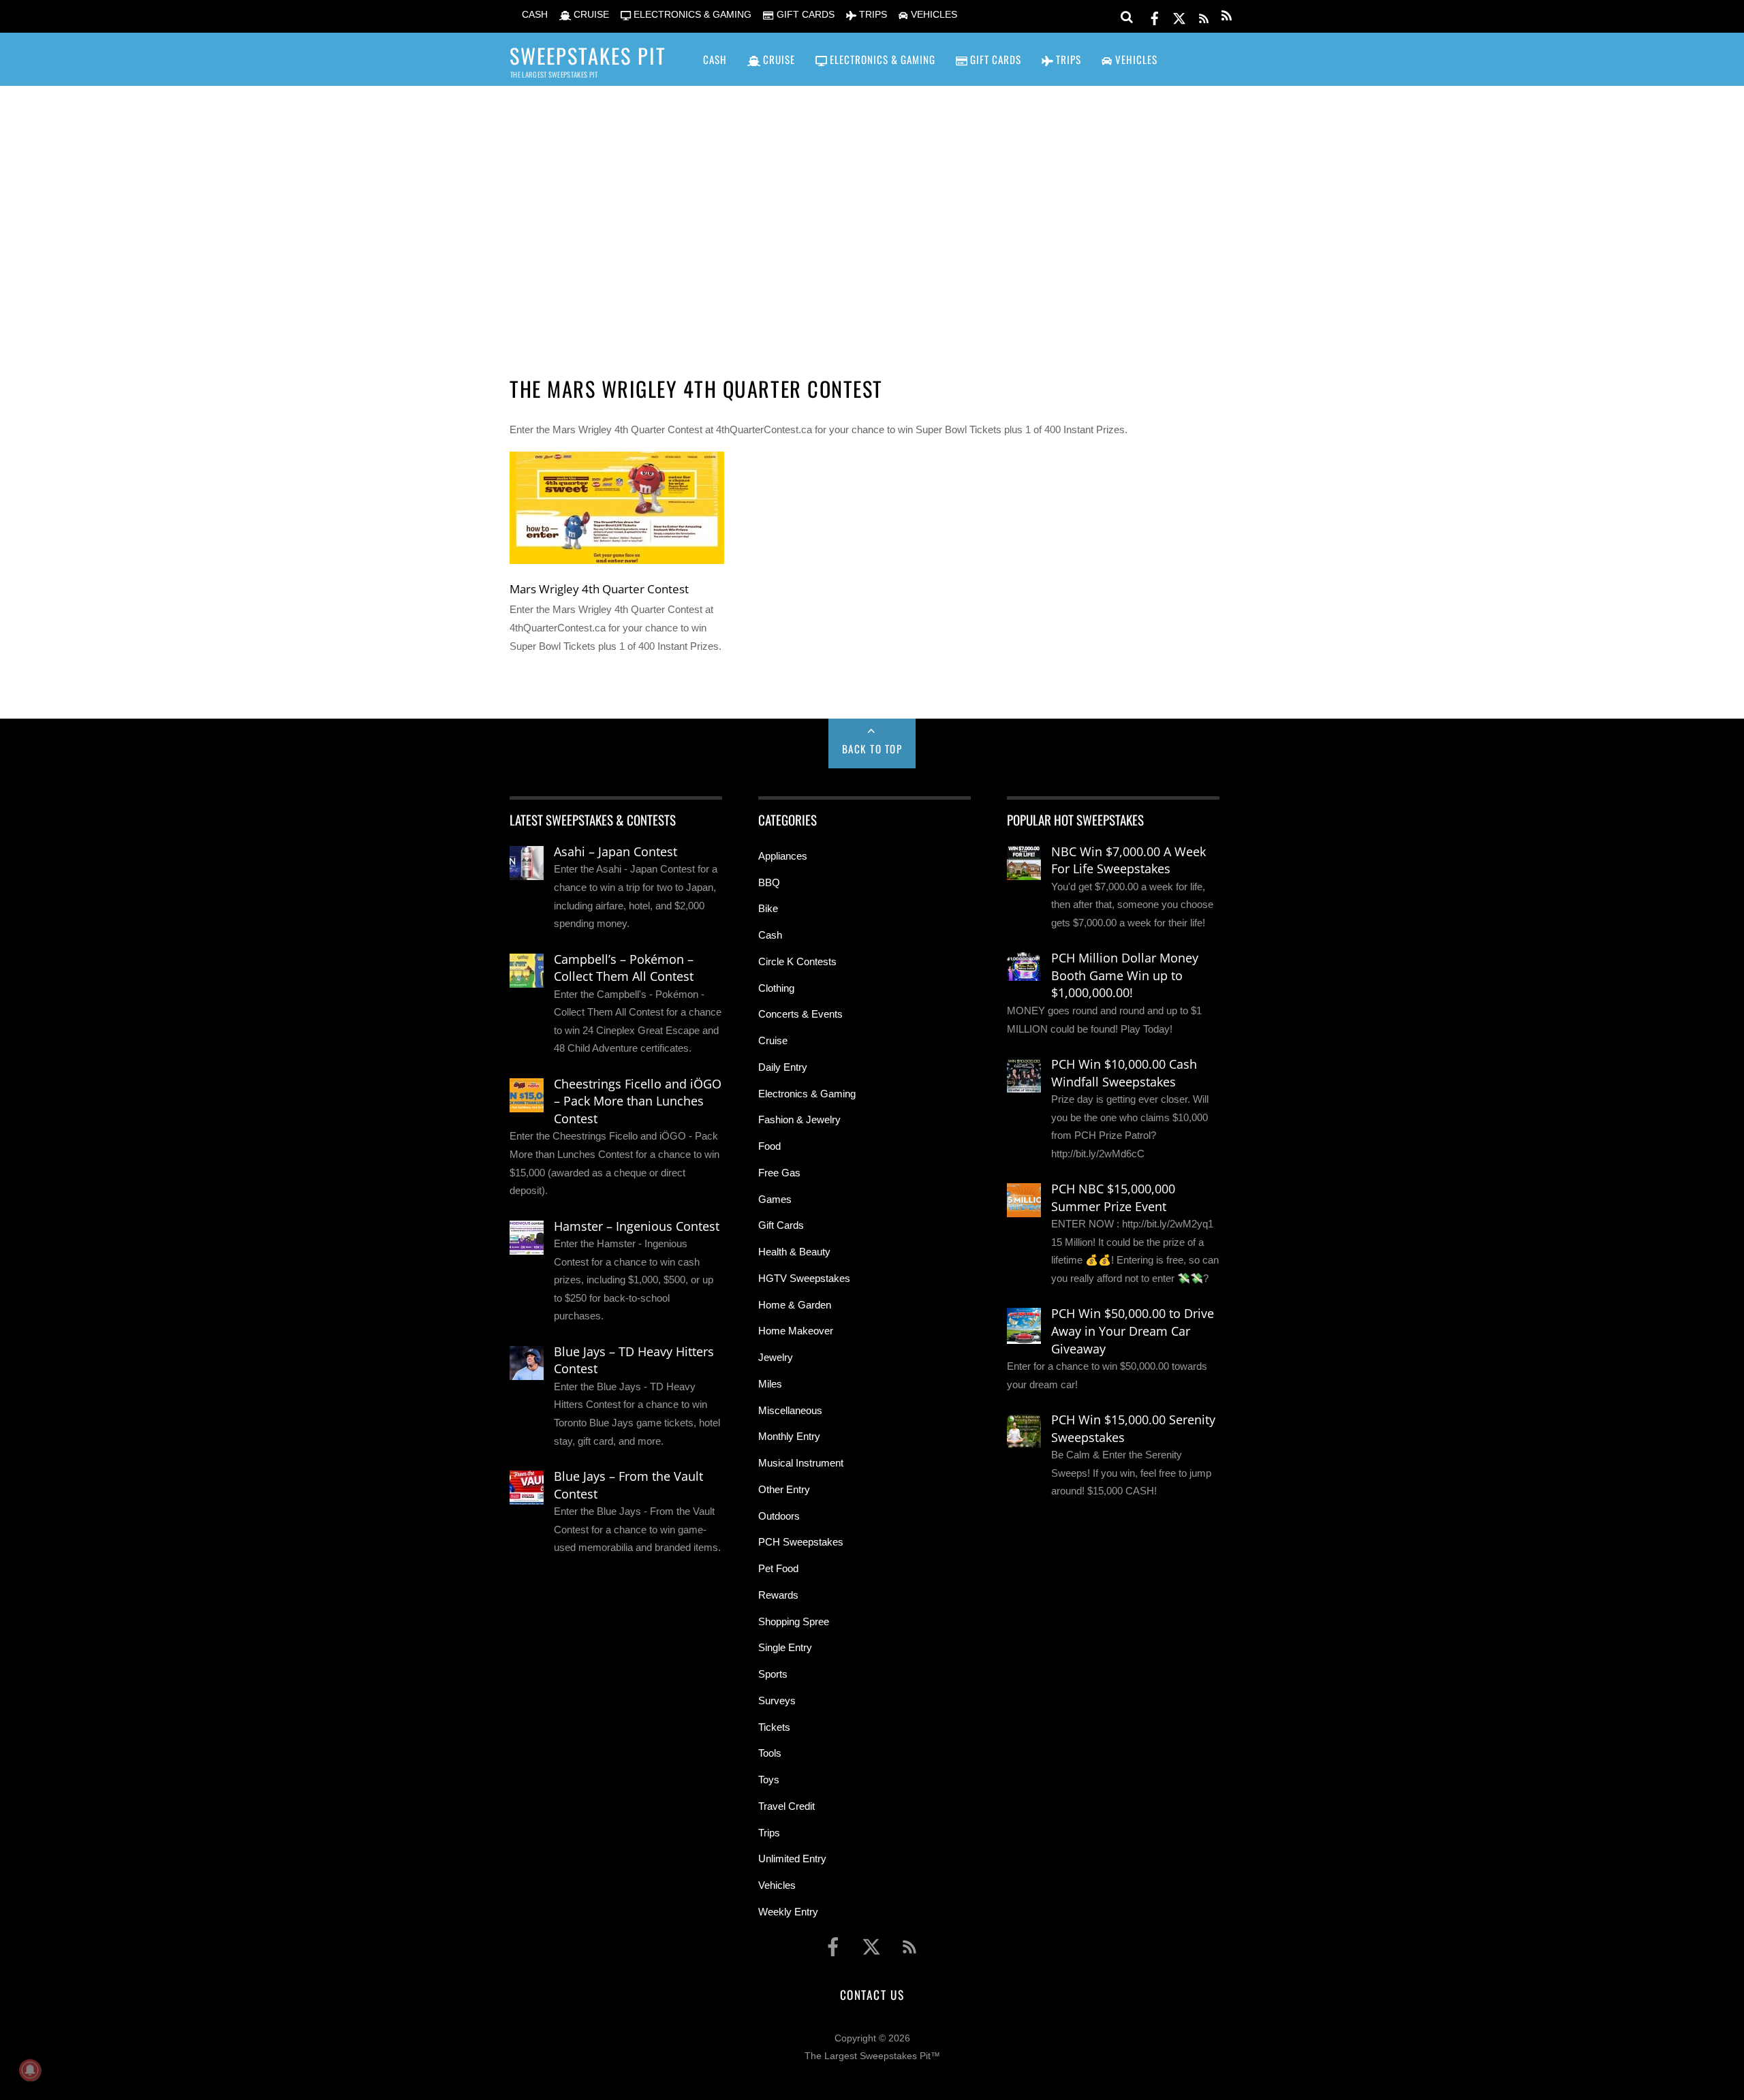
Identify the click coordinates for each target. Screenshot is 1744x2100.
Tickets (774, 1727)
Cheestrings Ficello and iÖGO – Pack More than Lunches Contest (638, 1101)
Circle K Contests (797, 961)
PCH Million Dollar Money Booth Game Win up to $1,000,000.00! (1125, 975)
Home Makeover (796, 1331)
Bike (768, 908)
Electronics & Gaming (807, 1094)
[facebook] (1155, 16)
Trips (769, 1833)
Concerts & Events (800, 1014)
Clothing (776, 988)
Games (775, 1199)
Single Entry (785, 1647)
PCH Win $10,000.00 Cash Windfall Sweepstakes (1124, 1073)
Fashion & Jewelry (799, 1119)
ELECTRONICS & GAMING (691, 15)
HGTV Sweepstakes (804, 1278)
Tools (770, 1753)
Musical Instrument (801, 1463)
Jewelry (776, 1357)
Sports (773, 1674)
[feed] (1204, 16)
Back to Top (872, 749)
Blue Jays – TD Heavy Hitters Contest (634, 1360)
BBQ (769, 882)
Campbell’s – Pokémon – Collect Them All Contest (624, 968)
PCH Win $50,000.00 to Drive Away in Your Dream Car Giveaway (1133, 1331)
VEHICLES (933, 15)
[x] (1179, 16)
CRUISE (590, 15)
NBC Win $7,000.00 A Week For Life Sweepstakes (1128, 860)
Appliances (783, 856)
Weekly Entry (788, 1912)
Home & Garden (795, 1305)
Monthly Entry (789, 1436)
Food (769, 1146)
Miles (770, 1384)
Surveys (777, 1701)
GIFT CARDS (804, 15)
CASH (533, 15)
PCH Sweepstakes (801, 1542)
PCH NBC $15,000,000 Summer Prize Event (1113, 1197)
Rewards (778, 1595)
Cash (770, 935)
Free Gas (779, 1173)
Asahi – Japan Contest (616, 851)
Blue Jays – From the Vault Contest (628, 1485)
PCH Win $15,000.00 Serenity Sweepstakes (1133, 1428)
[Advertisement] (872, 212)
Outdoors (779, 1516)
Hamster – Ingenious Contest (637, 1226)
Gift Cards (781, 1225)
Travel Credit (787, 1806)
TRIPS (872, 15)
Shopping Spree (794, 1621)
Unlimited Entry (792, 1859)
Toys (769, 1780)
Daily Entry (783, 1067)
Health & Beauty (794, 1252)
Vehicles (777, 1885)
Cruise (773, 1040)
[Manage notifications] (30, 2070)
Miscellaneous (790, 1410)
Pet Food (778, 1568)
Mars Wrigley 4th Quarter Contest (599, 589)
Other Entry (784, 1489)
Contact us (872, 1994)
